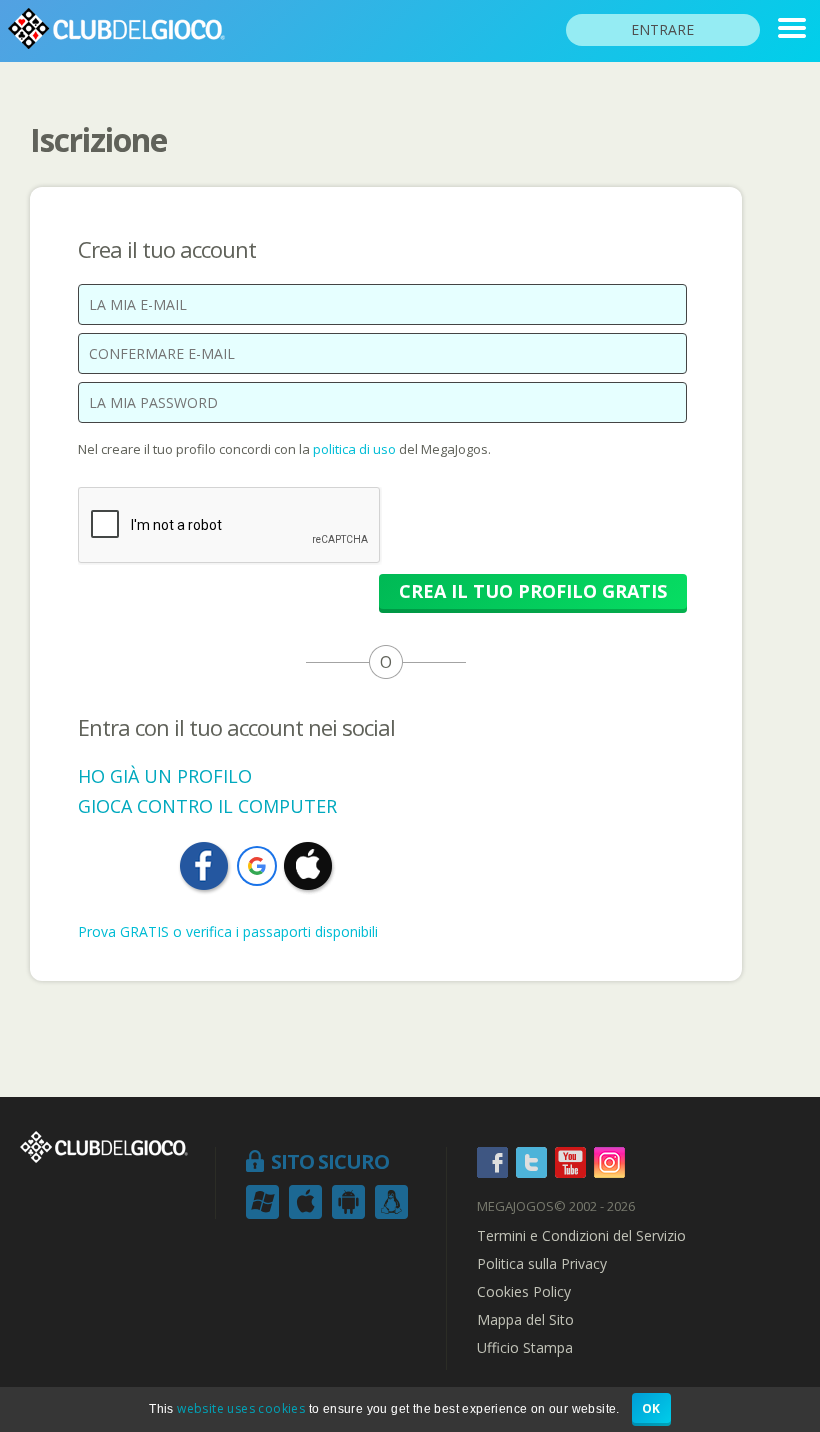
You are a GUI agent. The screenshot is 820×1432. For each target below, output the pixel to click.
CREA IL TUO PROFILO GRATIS (533, 591)
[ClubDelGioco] (792, 28)
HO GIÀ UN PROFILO (165, 776)
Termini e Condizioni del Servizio (581, 1236)
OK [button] (651, 1408)
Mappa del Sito (525, 1320)
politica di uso (356, 449)
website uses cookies (241, 1408)
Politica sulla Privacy (542, 1264)
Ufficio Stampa (525, 1348)
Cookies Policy (524, 1292)
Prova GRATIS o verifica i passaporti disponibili (228, 931)
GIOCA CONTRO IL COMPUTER (207, 806)
